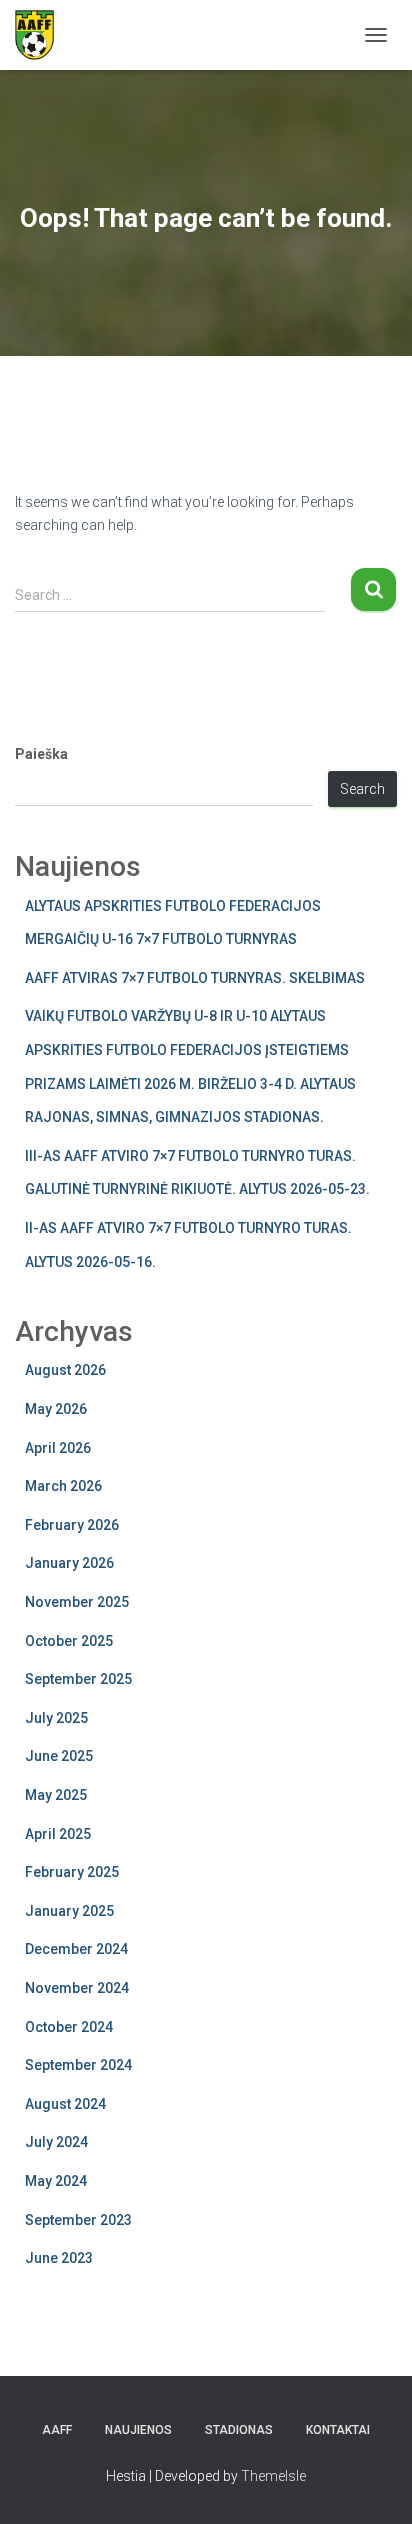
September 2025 (78, 1679)
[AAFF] (42, 35)
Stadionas (239, 2430)
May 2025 (56, 1795)
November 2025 (77, 1602)
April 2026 (58, 1448)
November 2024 (77, 1988)
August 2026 (65, 1370)
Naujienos (138, 2430)
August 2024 (65, 2104)
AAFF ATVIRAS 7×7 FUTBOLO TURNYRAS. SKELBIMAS (195, 978)
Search (362, 789)
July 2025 (56, 1718)
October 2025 (69, 1641)
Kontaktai (338, 2430)
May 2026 (56, 1409)
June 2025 (59, 1756)
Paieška (41, 754)
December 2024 (76, 1949)
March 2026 (63, 1486)
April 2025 (58, 1834)
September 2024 (78, 2065)
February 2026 (72, 1525)
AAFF (57, 2430)
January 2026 (69, 1563)
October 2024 (69, 2027)
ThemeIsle (273, 2476)
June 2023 (59, 2258)
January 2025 (69, 1911)
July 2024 (56, 2142)
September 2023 (78, 2220)
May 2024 (56, 2181)
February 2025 (72, 1872)
